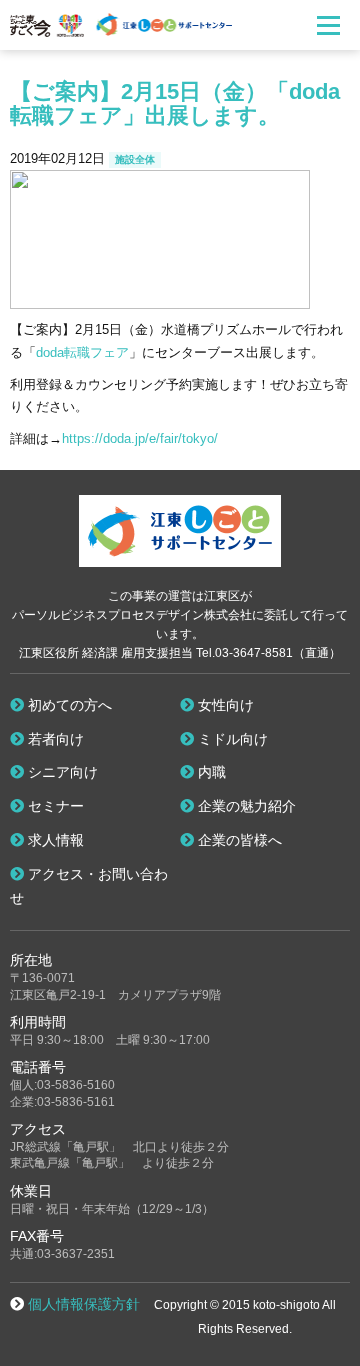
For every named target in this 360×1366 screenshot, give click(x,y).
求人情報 (54, 840)
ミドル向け (231, 739)
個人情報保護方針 (84, 1304)
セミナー (54, 806)
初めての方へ (68, 705)
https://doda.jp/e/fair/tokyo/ (140, 438)
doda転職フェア (82, 352)
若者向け (54, 739)
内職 (210, 772)
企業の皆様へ (238, 840)
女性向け (224, 705)
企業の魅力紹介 (245, 806)
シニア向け (61, 772)
